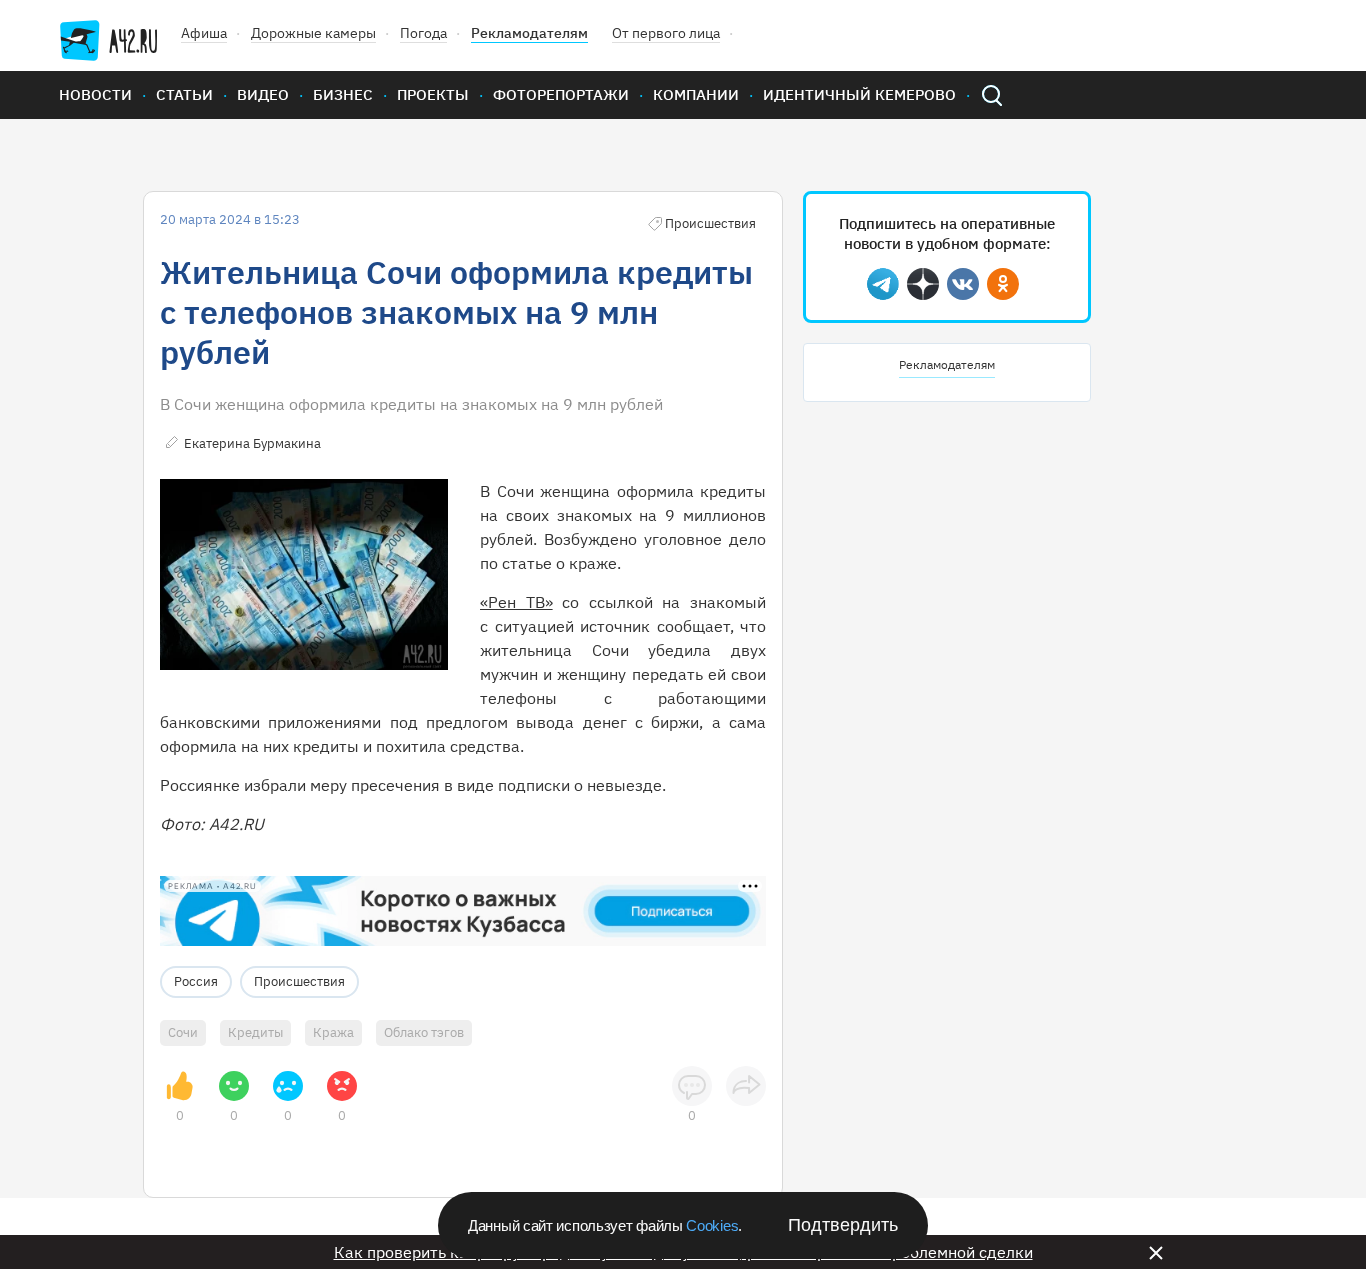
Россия (196, 981)
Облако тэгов (424, 1032)
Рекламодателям (529, 33)
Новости (95, 94)
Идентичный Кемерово (859, 94)
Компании (696, 94)
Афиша (204, 33)
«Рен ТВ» (516, 602)
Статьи (184, 94)
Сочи (183, 1032)
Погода (423, 33)
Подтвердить (843, 1225)
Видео (263, 94)
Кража (333, 1032)
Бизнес (343, 94)
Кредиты (255, 1032)
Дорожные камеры (313, 33)
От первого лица (666, 33)
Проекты (433, 94)
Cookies (712, 1225)
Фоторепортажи (561, 94)
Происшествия (299, 981)
